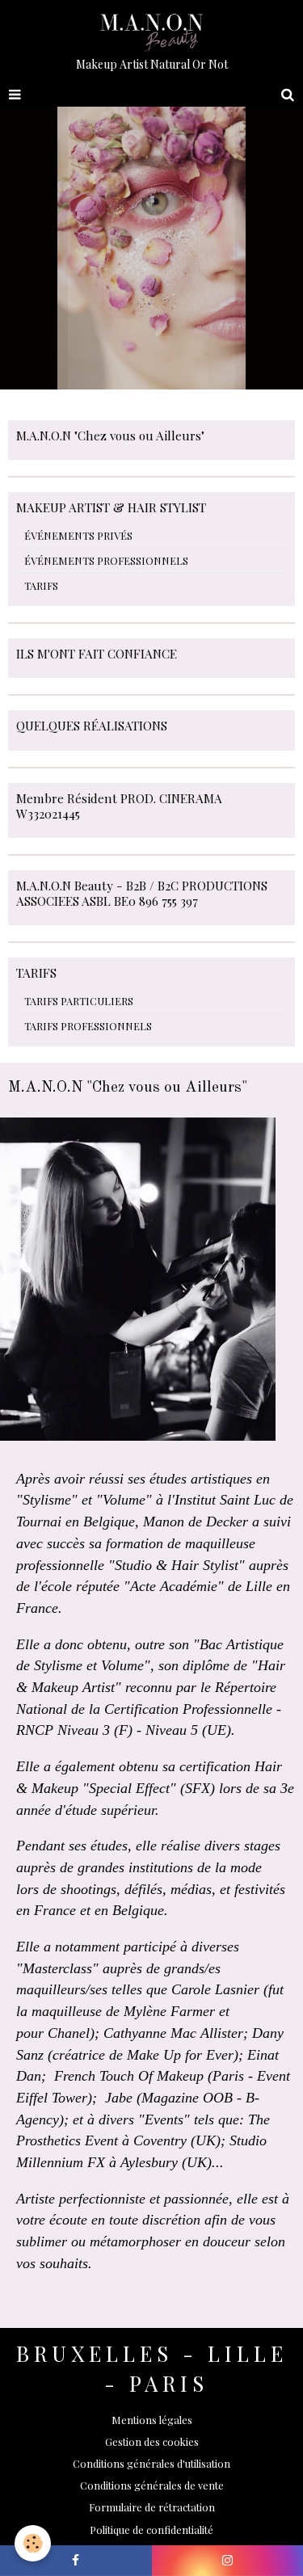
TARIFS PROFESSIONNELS (88, 1026)
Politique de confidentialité (151, 2530)
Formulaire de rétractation (152, 2507)
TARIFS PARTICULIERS (79, 1001)
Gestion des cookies (152, 2441)
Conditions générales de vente (152, 2485)
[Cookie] (33, 2543)
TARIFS (41, 585)
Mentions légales (152, 2420)
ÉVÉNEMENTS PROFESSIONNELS (106, 560)
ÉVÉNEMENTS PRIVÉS (78, 535)
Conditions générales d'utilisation (151, 2463)
